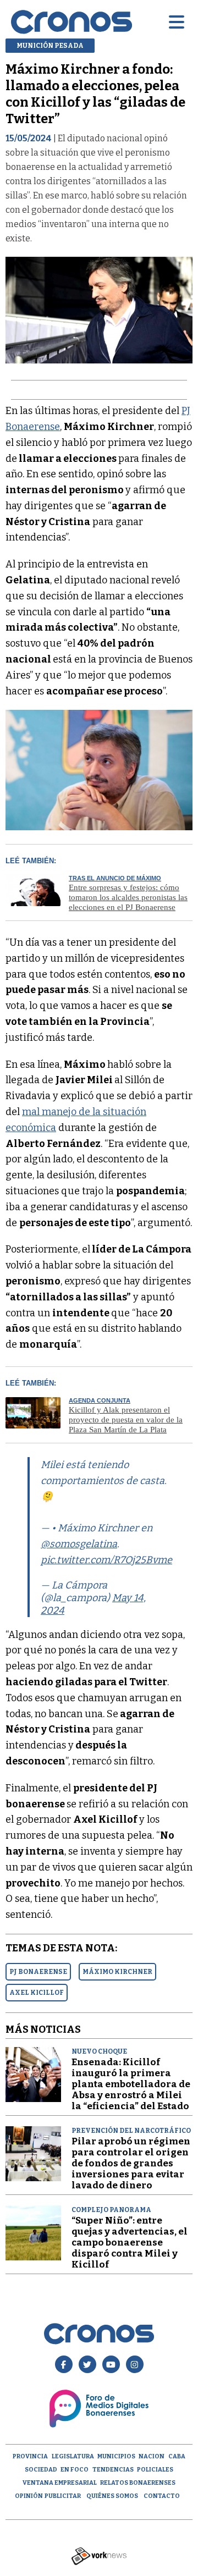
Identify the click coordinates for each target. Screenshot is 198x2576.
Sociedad (41, 2470)
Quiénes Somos (112, 2496)
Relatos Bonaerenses (138, 2483)
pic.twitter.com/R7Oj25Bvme (106, 1560)
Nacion (152, 2456)
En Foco (75, 2470)
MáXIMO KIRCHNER (117, 1972)
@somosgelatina (79, 1544)
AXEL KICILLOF (37, 1993)
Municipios (116, 2456)
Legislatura (73, 2456)
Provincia (30, 2456)
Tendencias (113, 2470)
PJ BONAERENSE (38, 1972)
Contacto (162, 2496)
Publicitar (63, 2496)
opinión (29, 2496)
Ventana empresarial (60, 2483)
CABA (177, 2456)
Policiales (155, 2470)
